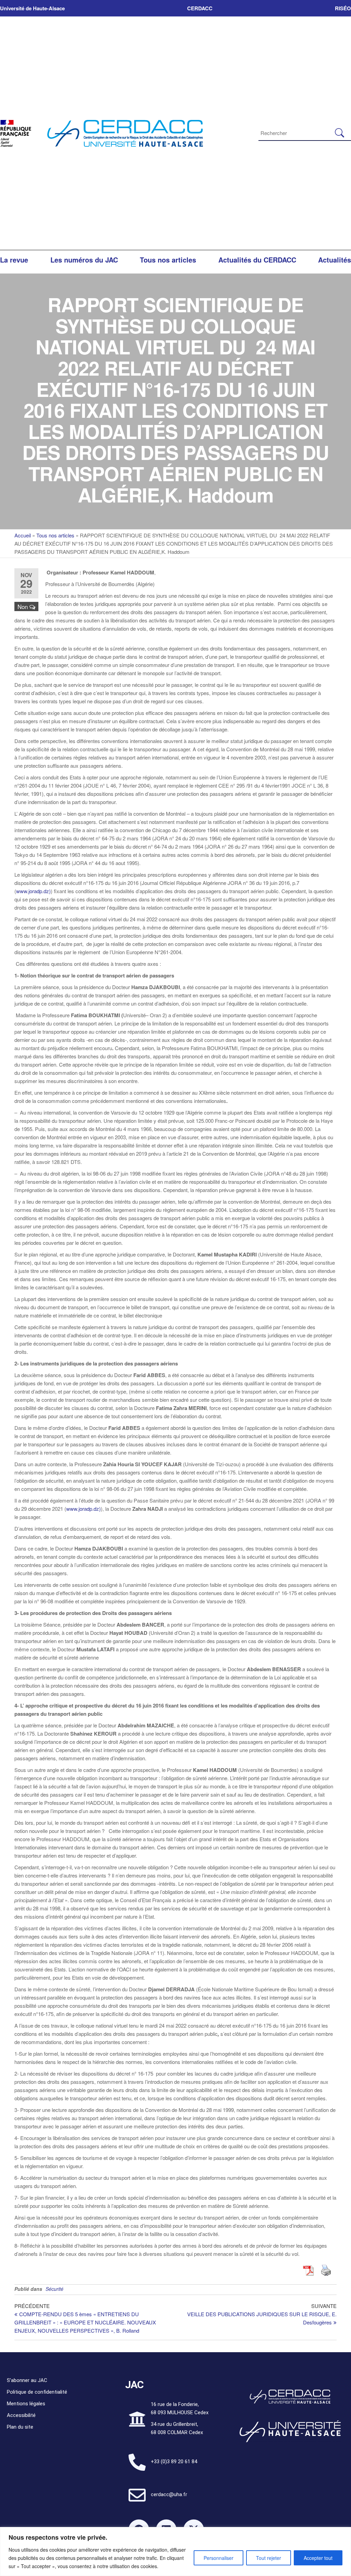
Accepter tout (318, 2558)
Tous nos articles (168, 260)
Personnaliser (219, 2558)
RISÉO (343, 8)
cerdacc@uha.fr (169, 2494)
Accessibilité (21, 2415)
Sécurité (55, 2289)
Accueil (23, 535)
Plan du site (20, 2427)
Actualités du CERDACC (257, 260)
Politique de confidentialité (37, 2392)
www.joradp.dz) (33, 891)
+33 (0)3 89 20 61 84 (174, 2462)
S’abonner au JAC (27, 2380)
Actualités (335, 260)
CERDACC (200, 8)
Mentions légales (26, 2404)
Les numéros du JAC (84, 260)
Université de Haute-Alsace (32, 8)
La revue (14, 260)
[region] (175, 2551)
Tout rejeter (269, 2558)
